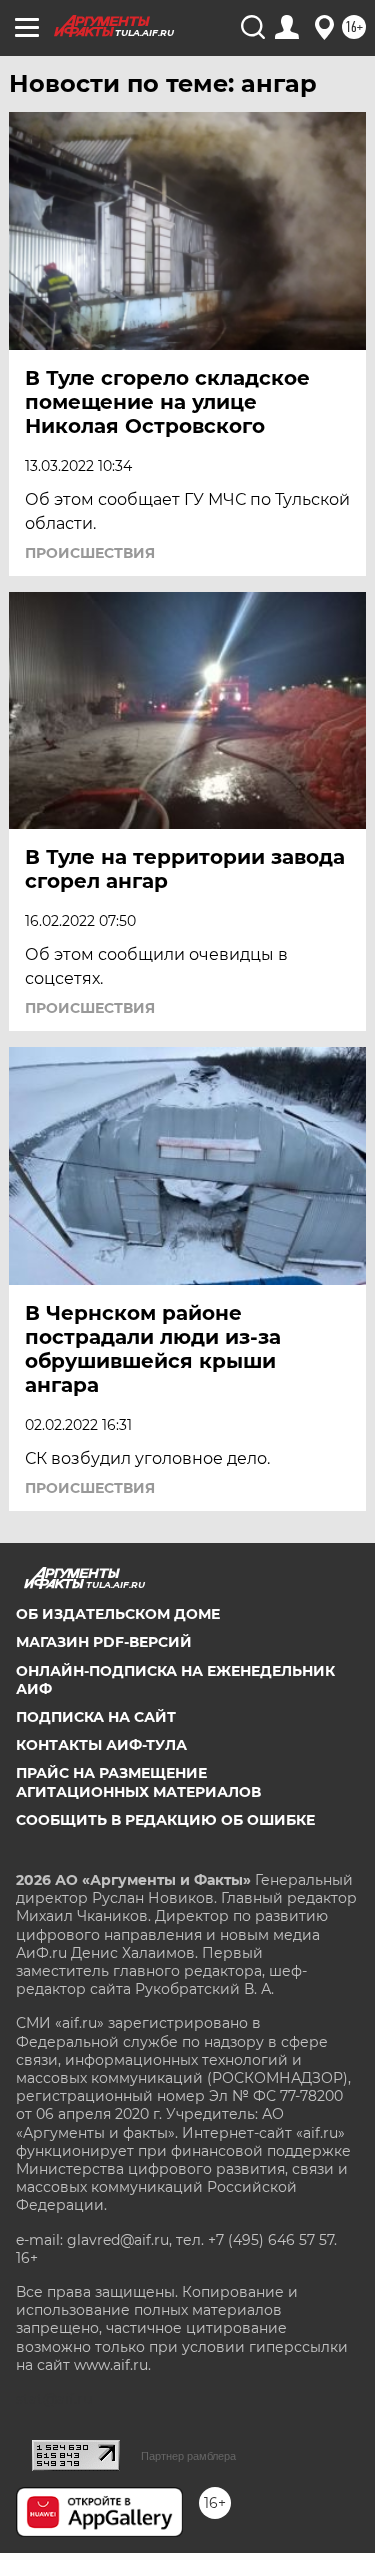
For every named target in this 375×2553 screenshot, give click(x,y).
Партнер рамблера (188, 2456)
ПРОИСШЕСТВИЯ (90, 553)
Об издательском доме (118, 1614)
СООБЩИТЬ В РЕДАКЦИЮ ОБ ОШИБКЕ (165, 1820)
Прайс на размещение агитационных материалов (138, 1782)
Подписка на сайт (96, 1717)
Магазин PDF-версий (104, 1642)
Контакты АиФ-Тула (101, 1745)
